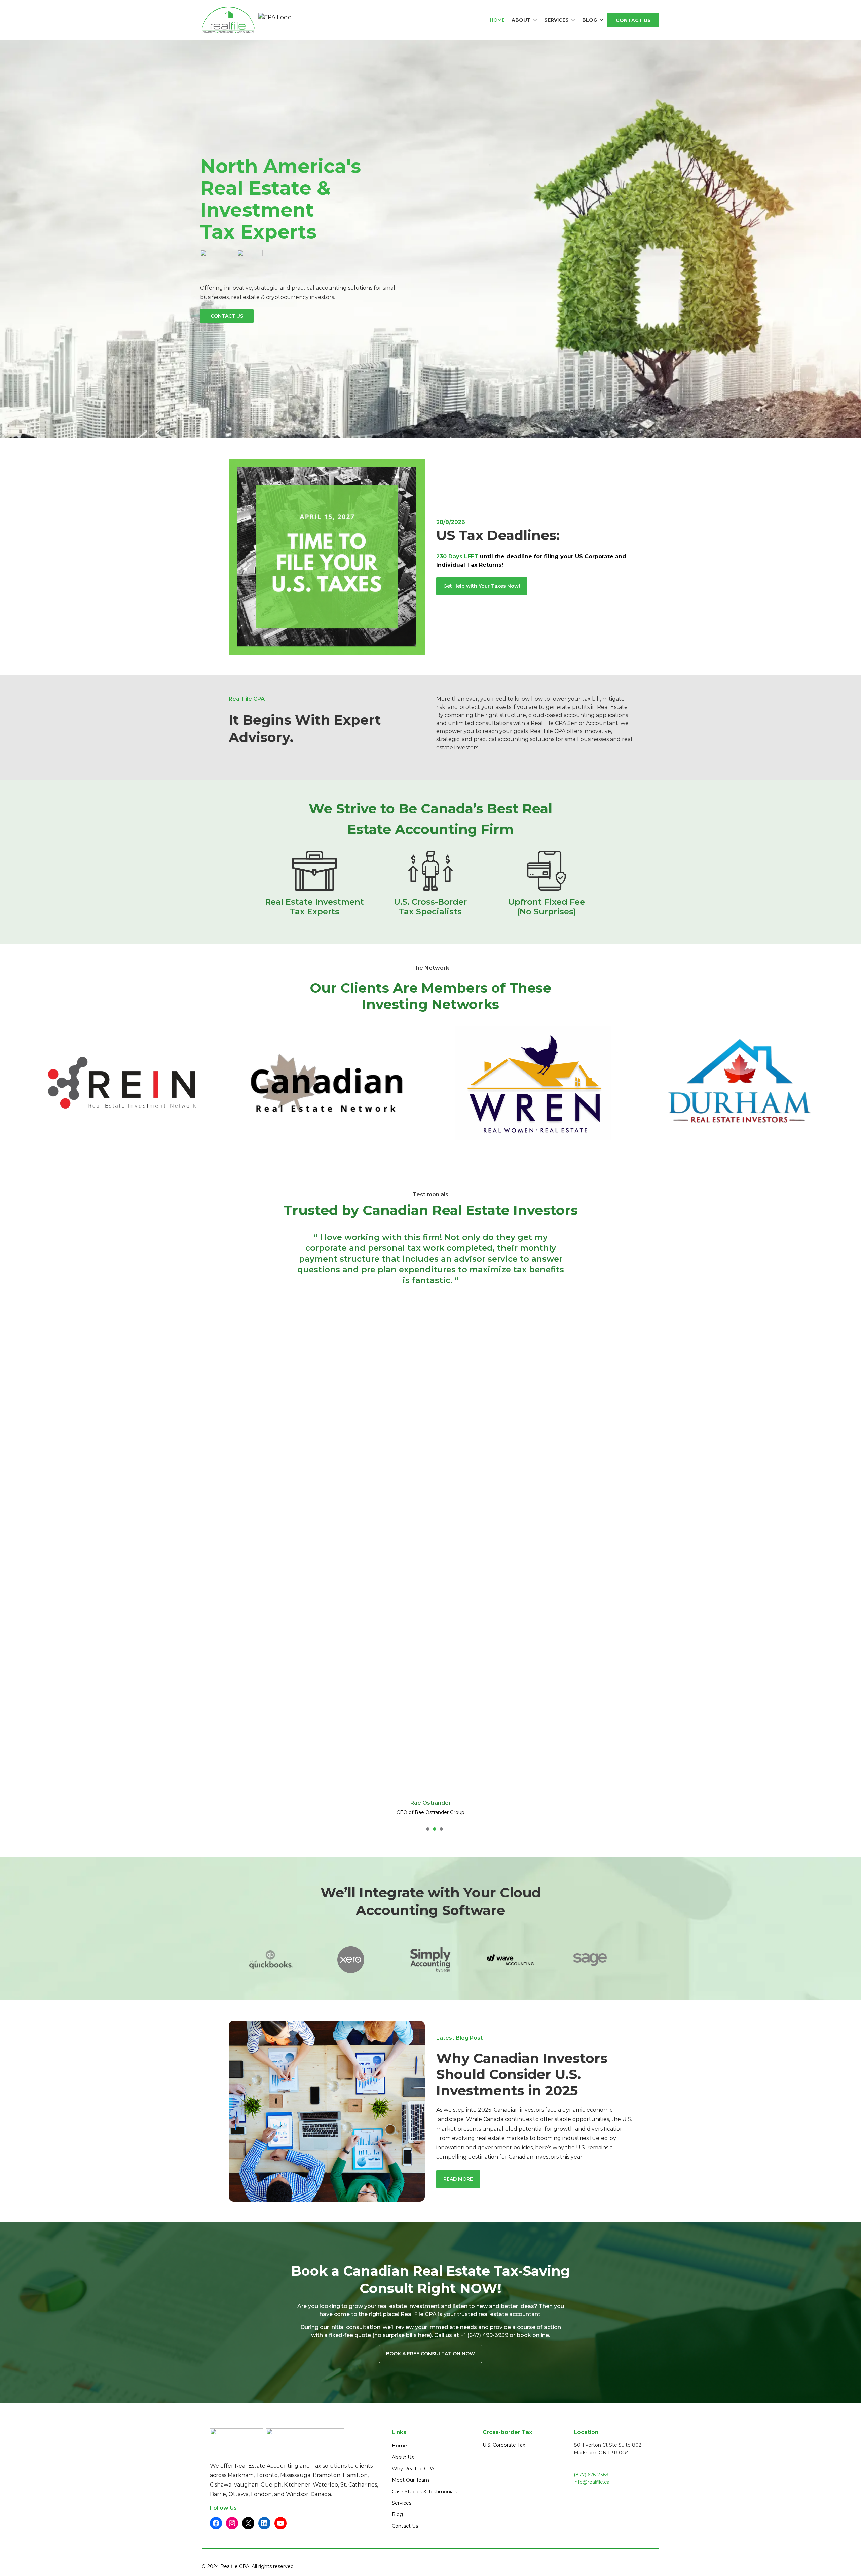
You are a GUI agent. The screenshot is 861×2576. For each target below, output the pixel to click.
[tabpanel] (122, 1083)
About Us (403, 2467)
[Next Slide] (574, 1534)
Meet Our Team (410, 2490)
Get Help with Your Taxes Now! (482, 586)
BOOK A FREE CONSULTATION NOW (430, 2364)
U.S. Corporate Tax (504, 2455)
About (521, 20)
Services (556, 20)
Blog (590, 20)
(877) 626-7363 (591, 2485)
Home (497, 20)
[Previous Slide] (287, 1534)
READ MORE (458, 2189)
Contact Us (633, 20)
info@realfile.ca (592, 2492)
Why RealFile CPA (413, 2479)
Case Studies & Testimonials (424, 2502)
